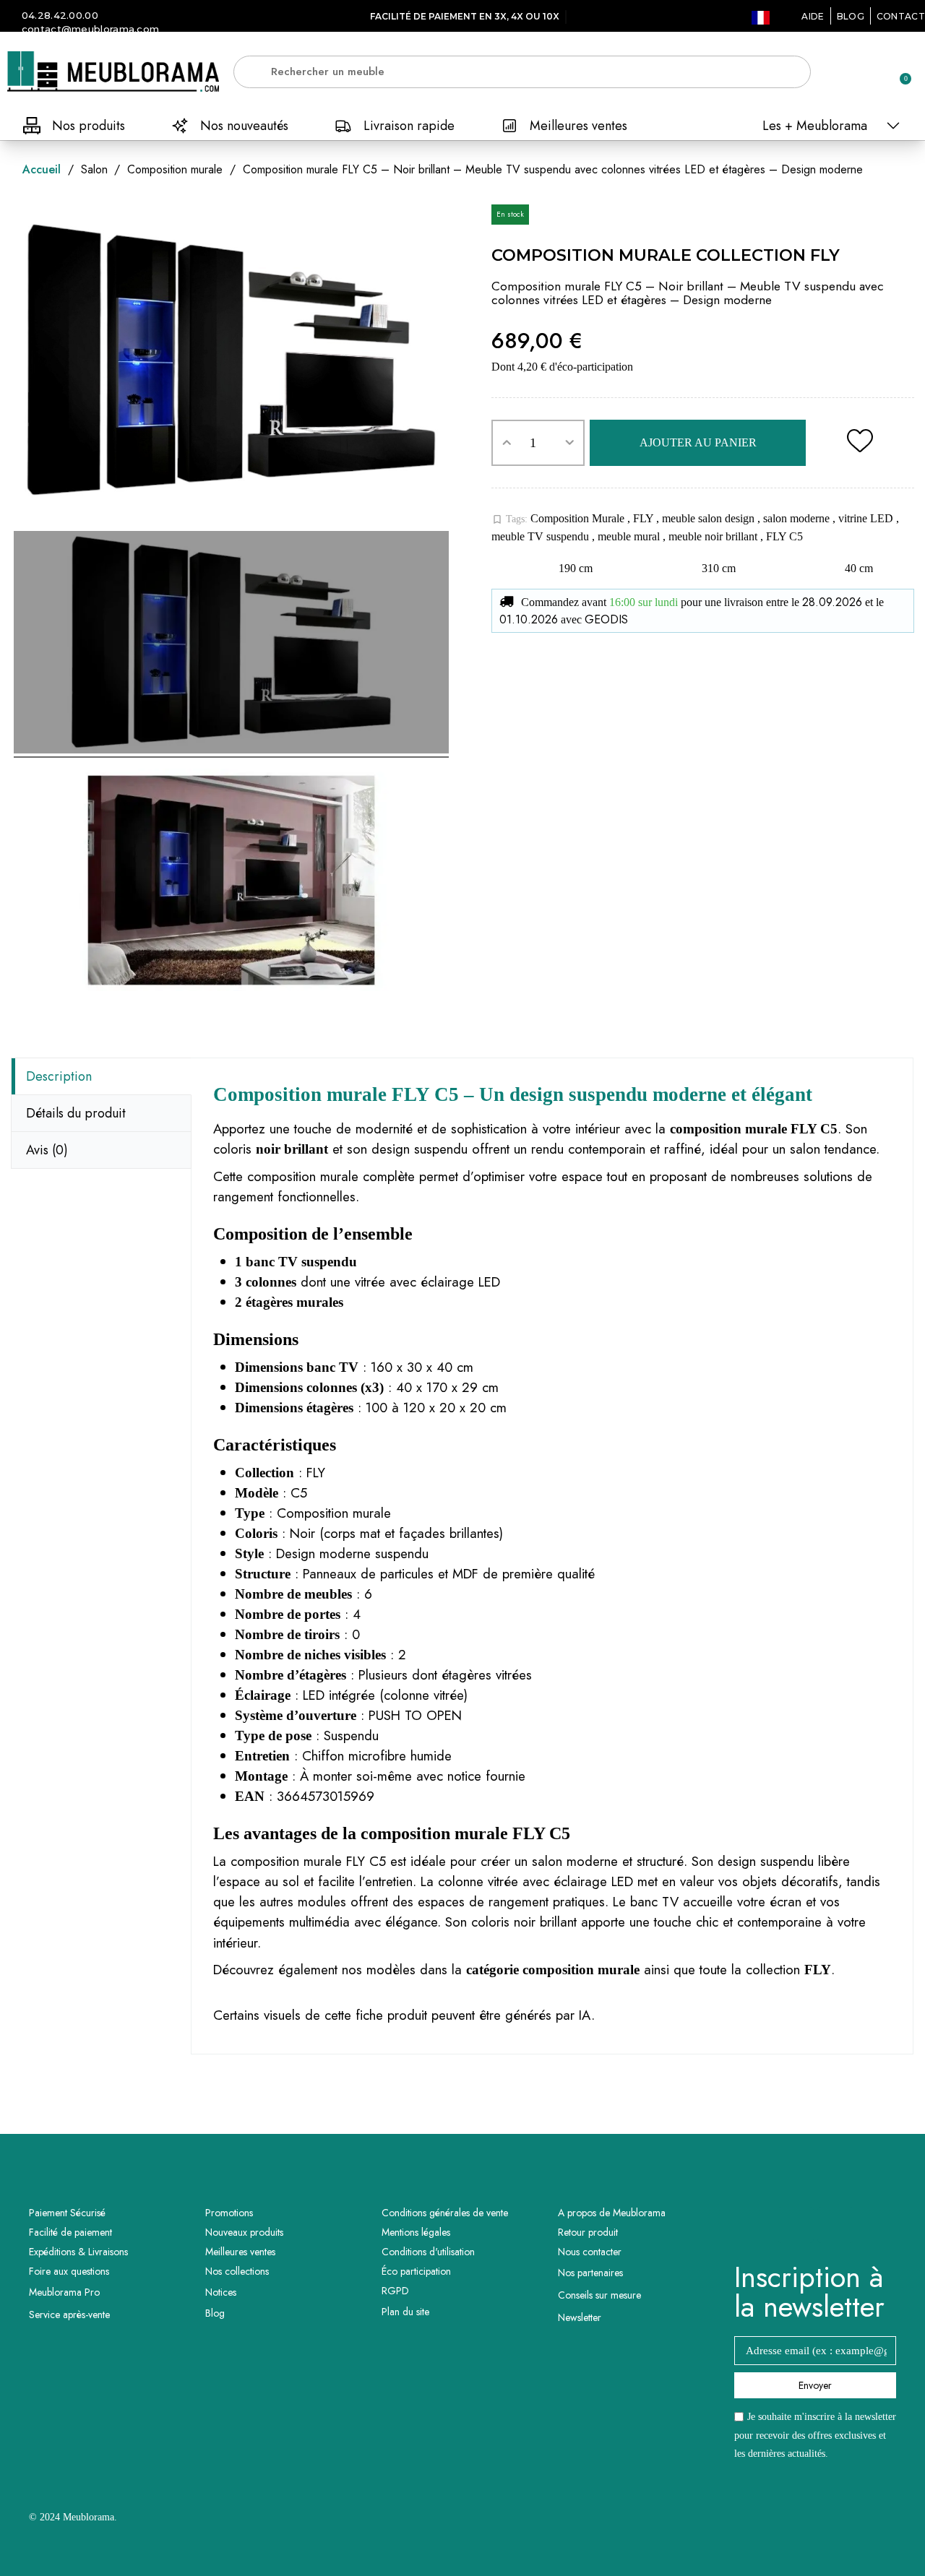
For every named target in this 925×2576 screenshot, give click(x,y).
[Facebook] (796, 2225)
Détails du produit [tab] (76, 1113)
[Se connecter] (849, 73)
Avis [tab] (47, 1150)
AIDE (813, 16)
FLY (645, 518)
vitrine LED (867, 518)
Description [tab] (59, 1076)
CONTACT (901, 16)
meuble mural (630, 536)
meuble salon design (710, 518)
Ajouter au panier (698, 442)
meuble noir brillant (714, 536)
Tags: (509, 519)
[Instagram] (835, 2225)
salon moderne (798, 518)
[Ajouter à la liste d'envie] (860, 443)
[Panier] (899, 72)
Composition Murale (579, 518)
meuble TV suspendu (542, 536)
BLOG (851, 16)
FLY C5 (784, 536)
